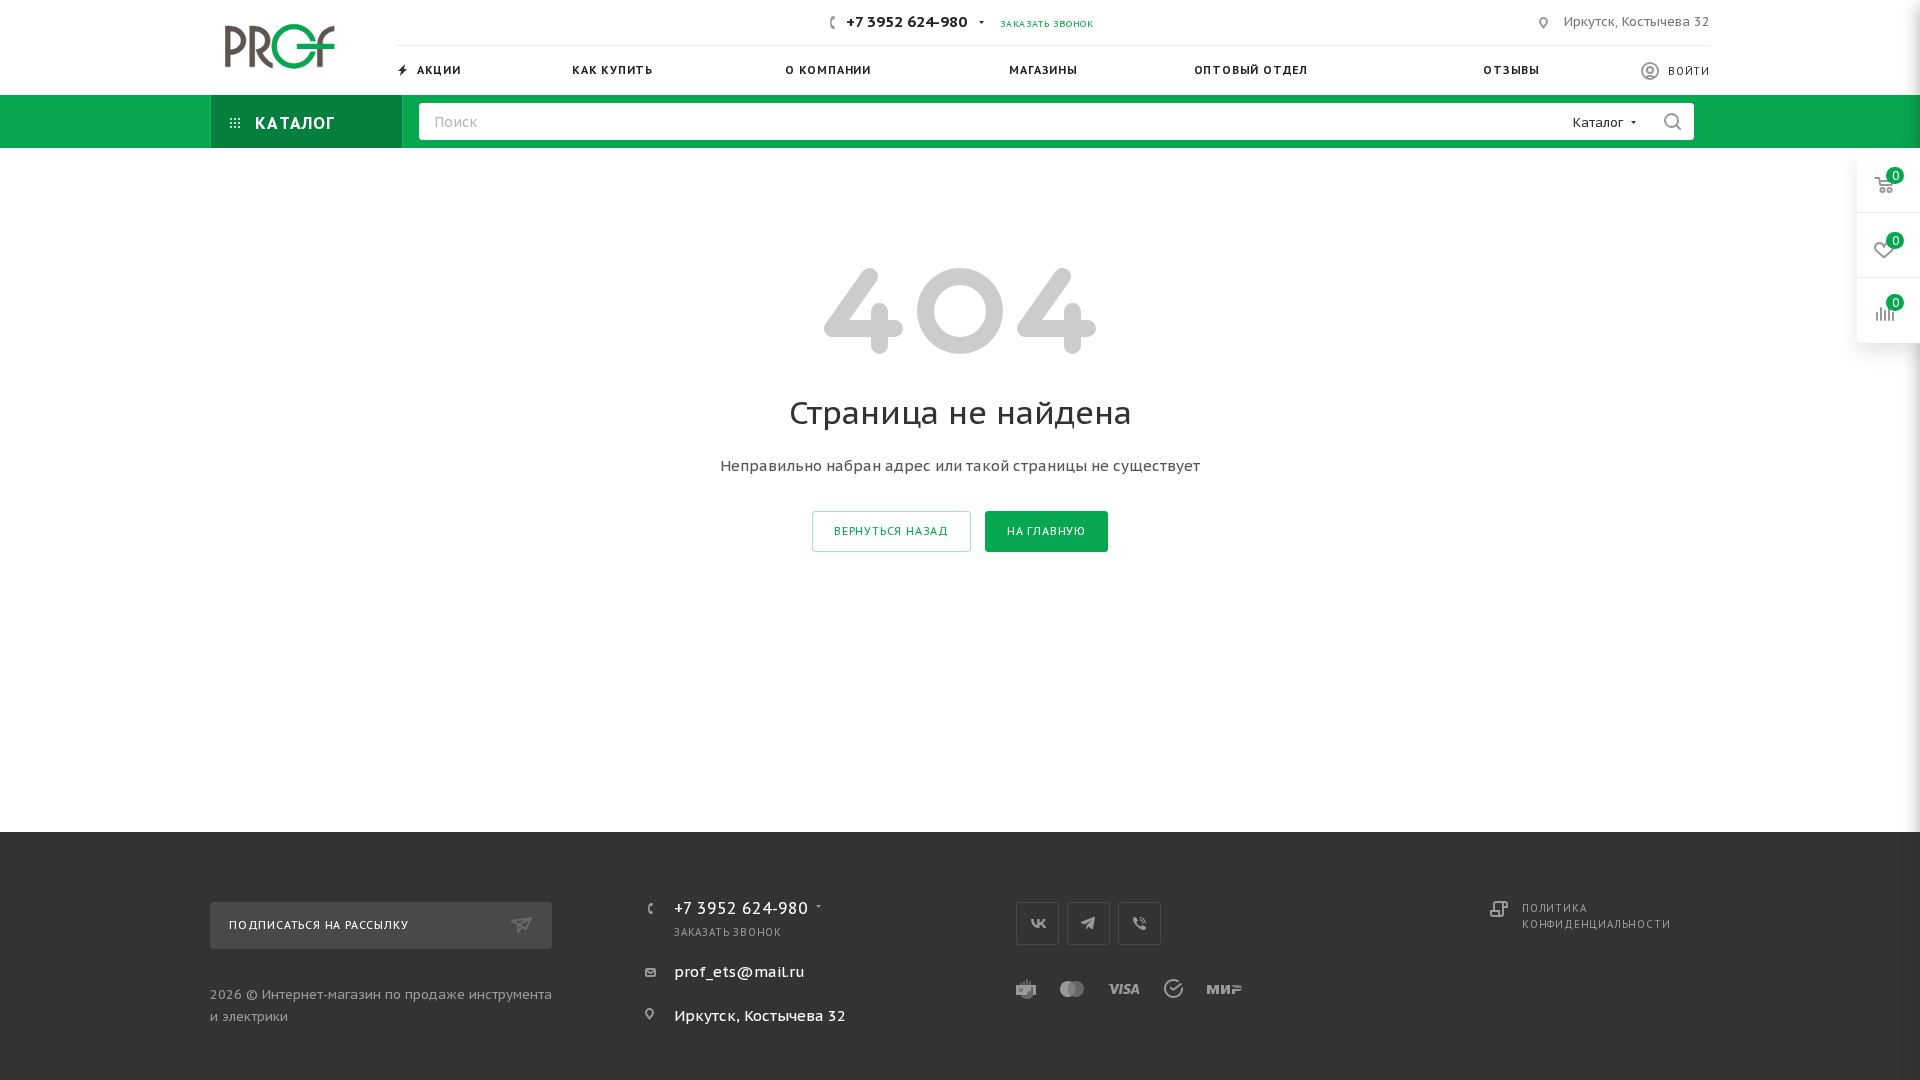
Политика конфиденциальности (1596, 916)
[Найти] (1672, 121)
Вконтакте (1037, 923)
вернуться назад (891, 531)
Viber (1139, 923)
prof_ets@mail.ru (739, 971)
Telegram (1088, 923)
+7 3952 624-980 (906, 21)
